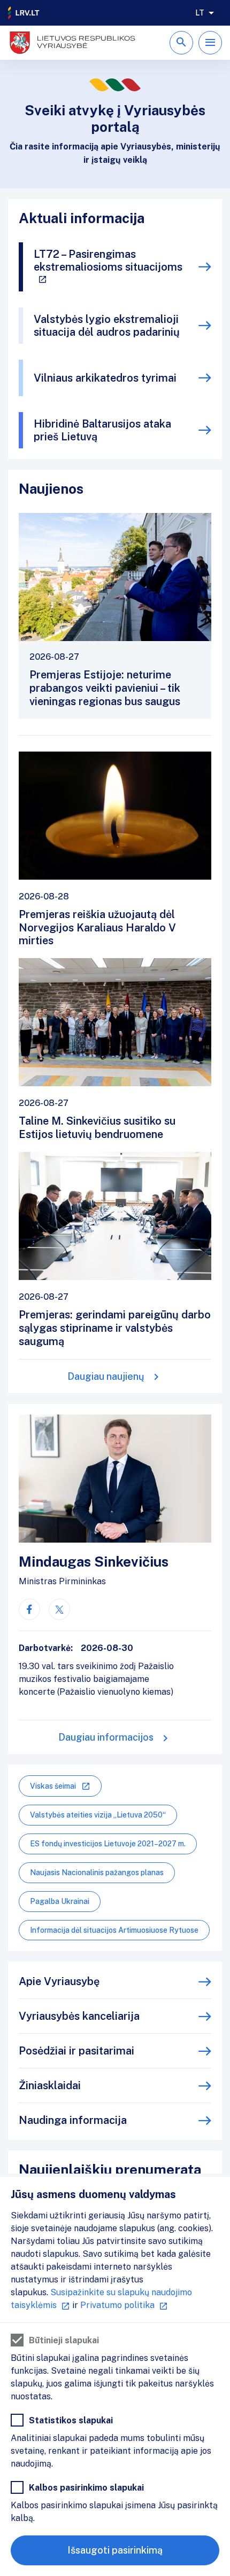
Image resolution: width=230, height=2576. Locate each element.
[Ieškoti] (181, 43)
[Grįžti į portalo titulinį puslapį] (24, 13)
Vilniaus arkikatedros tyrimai (105, 378)
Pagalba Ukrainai (60, 1901)
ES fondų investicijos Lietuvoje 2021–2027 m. (108, 1844)
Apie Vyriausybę (59, 1981)
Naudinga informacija (73, 2120)
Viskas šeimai (53, 1786)
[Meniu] (210, 43)
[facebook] (29, 1609)
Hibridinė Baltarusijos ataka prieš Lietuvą (102, 430)
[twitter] (59, 1609)
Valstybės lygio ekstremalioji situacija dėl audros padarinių (107, 326)
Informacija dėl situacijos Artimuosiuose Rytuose (114, 1930)
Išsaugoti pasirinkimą (115, 2550)
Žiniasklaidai (50, 2085)
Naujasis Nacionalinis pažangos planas (97, 1872)
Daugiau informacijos (106, 1737)
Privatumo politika (117, 2305)
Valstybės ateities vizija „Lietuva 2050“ (98, 1815)
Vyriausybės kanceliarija (79, 2016)
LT (200, 13)
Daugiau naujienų (106, 1376)
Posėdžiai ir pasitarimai (76, 2051)
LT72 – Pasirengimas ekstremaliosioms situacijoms (108, 260)
